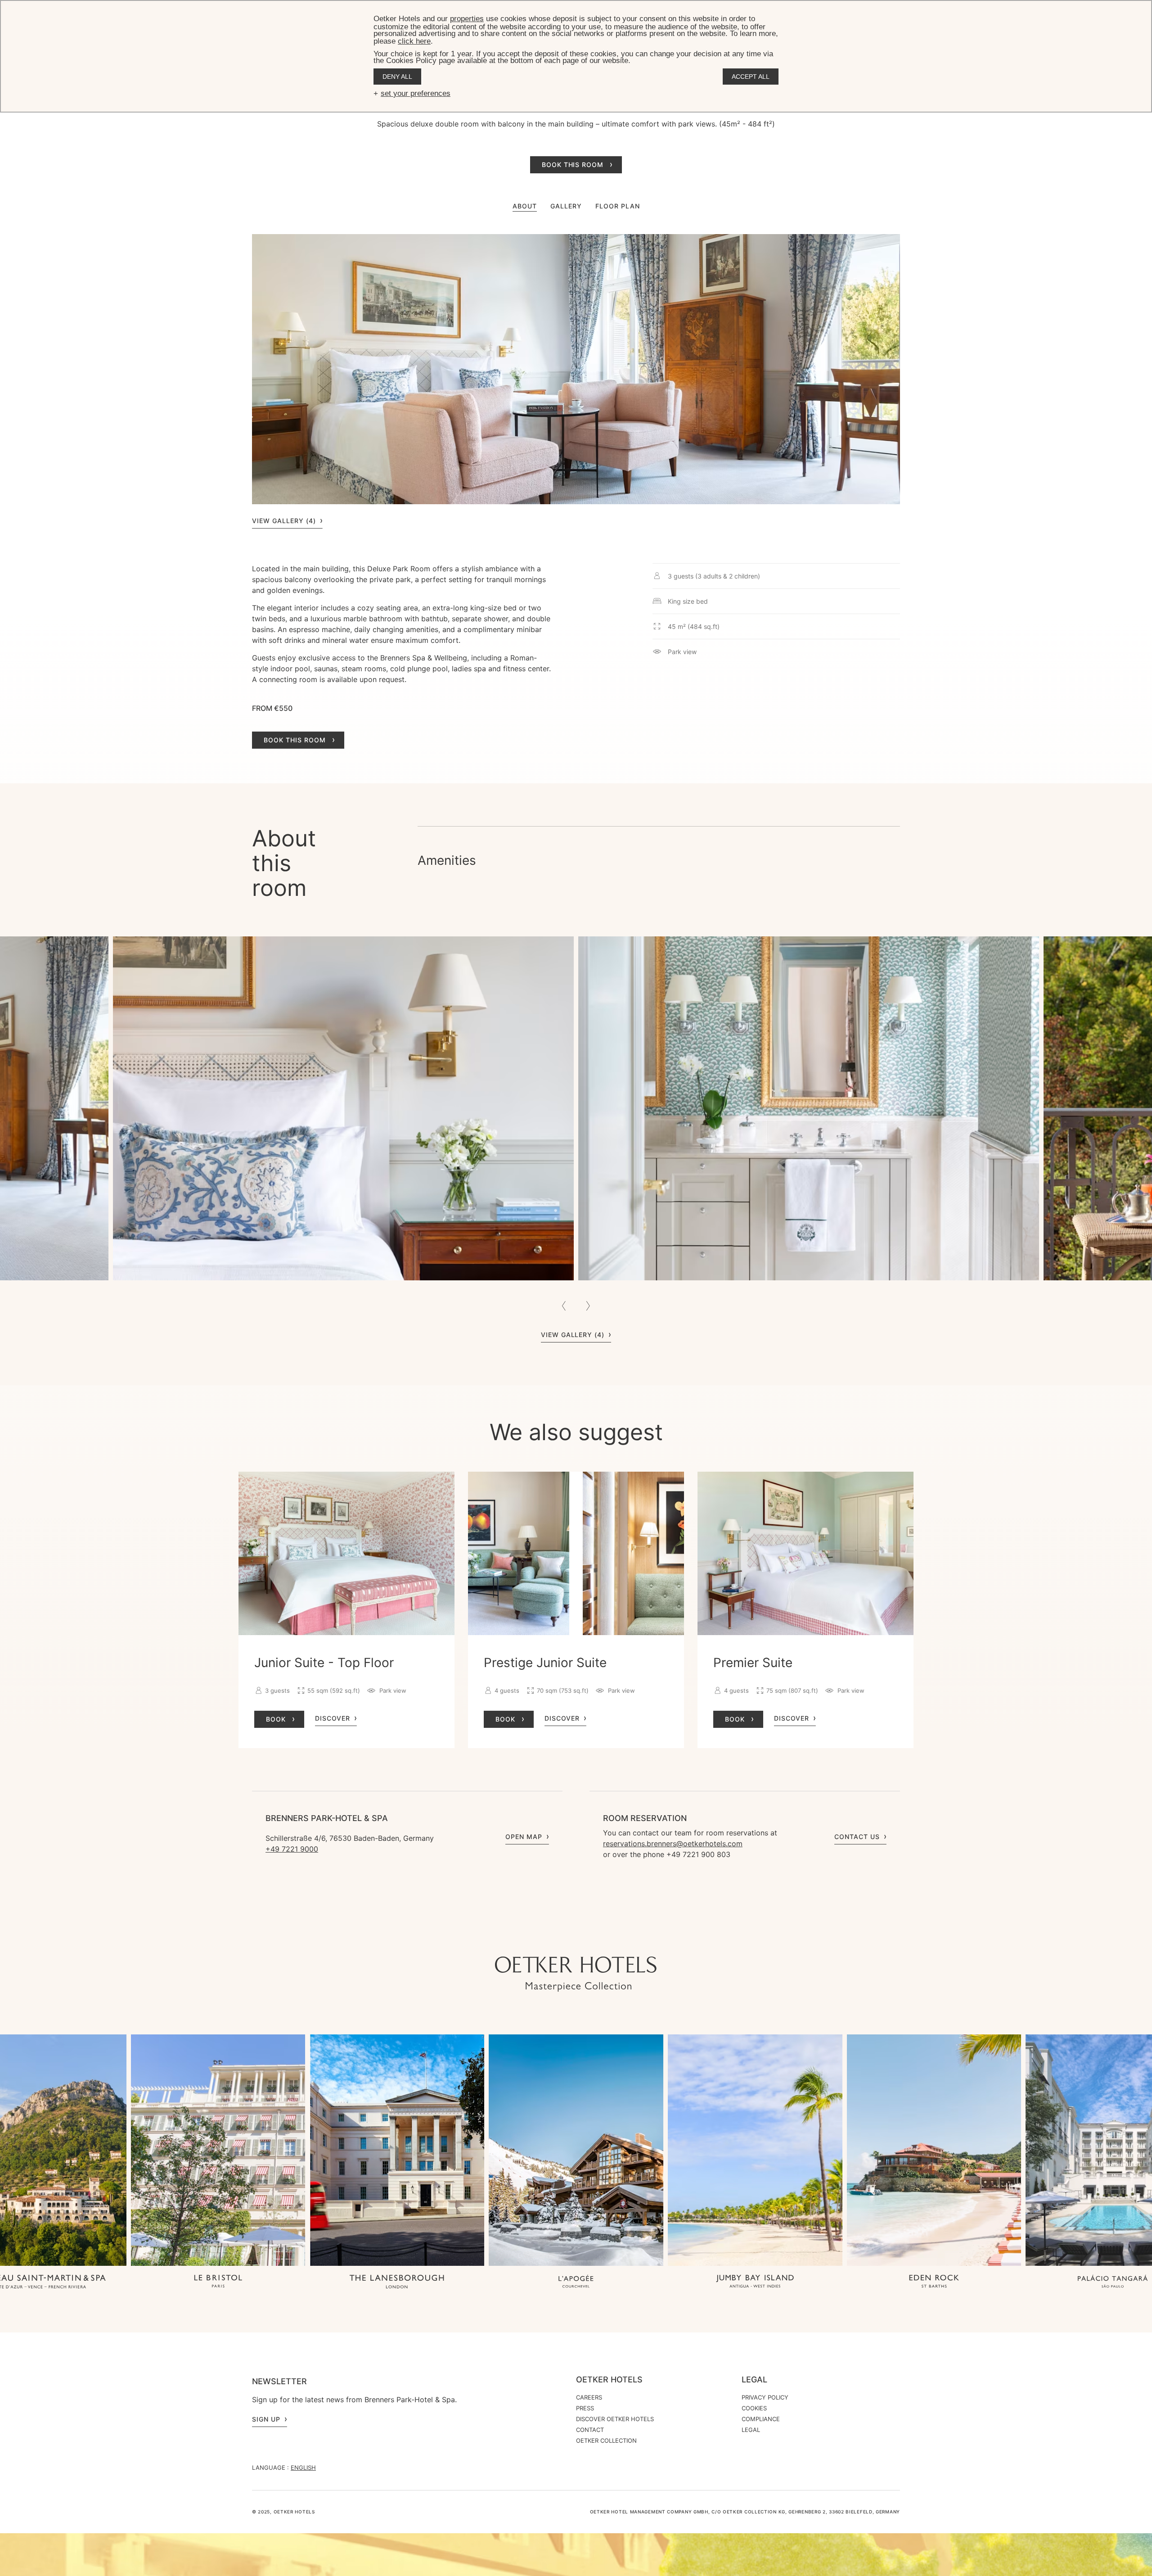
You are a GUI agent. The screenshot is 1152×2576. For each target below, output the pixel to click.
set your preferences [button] (416, 93)
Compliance (761, 2419)
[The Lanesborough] (397, 2282)
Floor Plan (618, 206)
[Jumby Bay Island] (755, 2282)
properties (467, 19)
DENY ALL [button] (397, 77)
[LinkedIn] (594, 1939)
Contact (590, 2430)
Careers (589, 2397)
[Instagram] (540, 1939)
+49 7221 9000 (292, 1849)
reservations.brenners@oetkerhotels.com (673, 1844)
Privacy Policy (765, 2397)
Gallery (566, 206)
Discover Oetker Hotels (615, 2419)
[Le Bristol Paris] (218, 2282)
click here (414, 41)
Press (585, 2408)
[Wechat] (612, 1939)
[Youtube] (558, 1939)
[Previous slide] (564, 1306)
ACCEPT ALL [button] (751, 77)
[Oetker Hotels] (576, 1974)
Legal (754, 2380)
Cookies (754, 2408)
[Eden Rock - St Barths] (934, 2282)
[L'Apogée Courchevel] (576, 2282)
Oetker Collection (606, 2440)
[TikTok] (522, 1939)
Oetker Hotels (609, 2380)
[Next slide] (588, 1306)
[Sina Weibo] (630, 1939)
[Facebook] (576, 1939)
